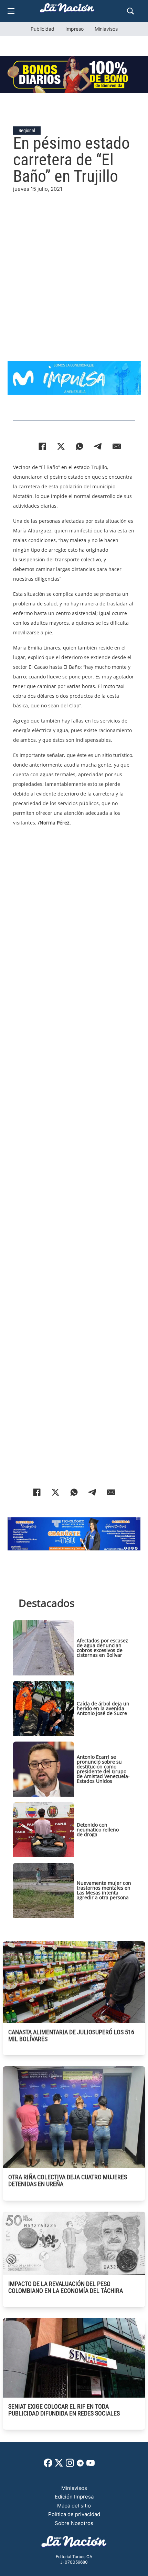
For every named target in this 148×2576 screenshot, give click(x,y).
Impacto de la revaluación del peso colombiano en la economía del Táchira (66, 2287)
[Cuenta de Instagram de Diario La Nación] (70, 2465)
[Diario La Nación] (67, 10)
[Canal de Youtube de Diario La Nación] (91, 2465)
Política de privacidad (74, 2514)
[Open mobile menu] (11, 11)
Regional (27, 131)
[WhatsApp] (80, 446)
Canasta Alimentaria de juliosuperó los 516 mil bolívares (71, 2035)
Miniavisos (106, 29)
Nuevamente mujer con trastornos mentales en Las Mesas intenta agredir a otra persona (104, 1890)
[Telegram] (98, 446)
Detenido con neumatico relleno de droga (98, 1830)
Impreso (75, 29)
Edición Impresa (74, 2497)
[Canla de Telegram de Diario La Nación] (80, 2465)
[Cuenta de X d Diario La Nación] (59, 2465)
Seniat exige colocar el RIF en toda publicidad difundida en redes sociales (64, 2410)
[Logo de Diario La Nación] (74, 2543)
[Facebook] (42, 446)
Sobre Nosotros (74, 2523)
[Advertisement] (74, 267)
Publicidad (43, 29)
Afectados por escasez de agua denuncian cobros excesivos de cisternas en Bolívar (102, 1648)
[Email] (117, 446)
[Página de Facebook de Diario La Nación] (48, 2465)
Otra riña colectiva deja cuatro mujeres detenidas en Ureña (68, 2180)
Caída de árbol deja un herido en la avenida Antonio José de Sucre (103, 1708)
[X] (61, 446)
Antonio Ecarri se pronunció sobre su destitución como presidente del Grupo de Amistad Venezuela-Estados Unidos (103, 1769)
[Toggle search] (130, 11)
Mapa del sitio (74, 2506)
